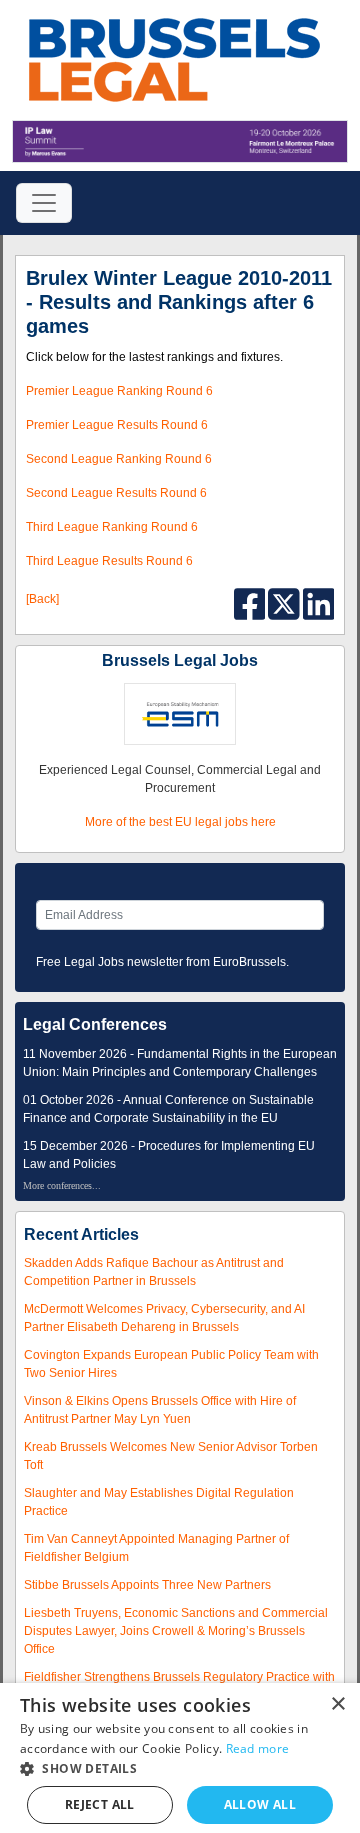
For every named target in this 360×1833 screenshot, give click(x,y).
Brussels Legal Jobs (180, 660)
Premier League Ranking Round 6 (119, 391)
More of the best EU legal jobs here (180, 822)
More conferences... (62, 1185)
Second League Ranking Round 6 (119, 459)
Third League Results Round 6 (109, 561)
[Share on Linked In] (319, 603)
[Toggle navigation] (44, 203)
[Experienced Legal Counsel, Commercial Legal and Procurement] (180, 714)
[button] (180, 1768)
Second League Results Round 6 (116, 493)
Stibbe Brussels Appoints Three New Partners (147, 1585)
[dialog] (180, 1758)
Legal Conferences (95, 1024)
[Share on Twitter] (285, 603)
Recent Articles (81, 1234)
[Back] (42, 599)
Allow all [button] (260, 1804)
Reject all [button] (100, 1804)
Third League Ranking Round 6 (112, 527)
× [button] (337, 1704)
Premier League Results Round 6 (117, 425)
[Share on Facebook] (251, 603)
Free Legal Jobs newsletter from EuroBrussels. (162, 962)
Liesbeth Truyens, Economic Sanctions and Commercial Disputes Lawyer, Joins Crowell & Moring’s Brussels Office (176, 1631)
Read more (258, 1748)
